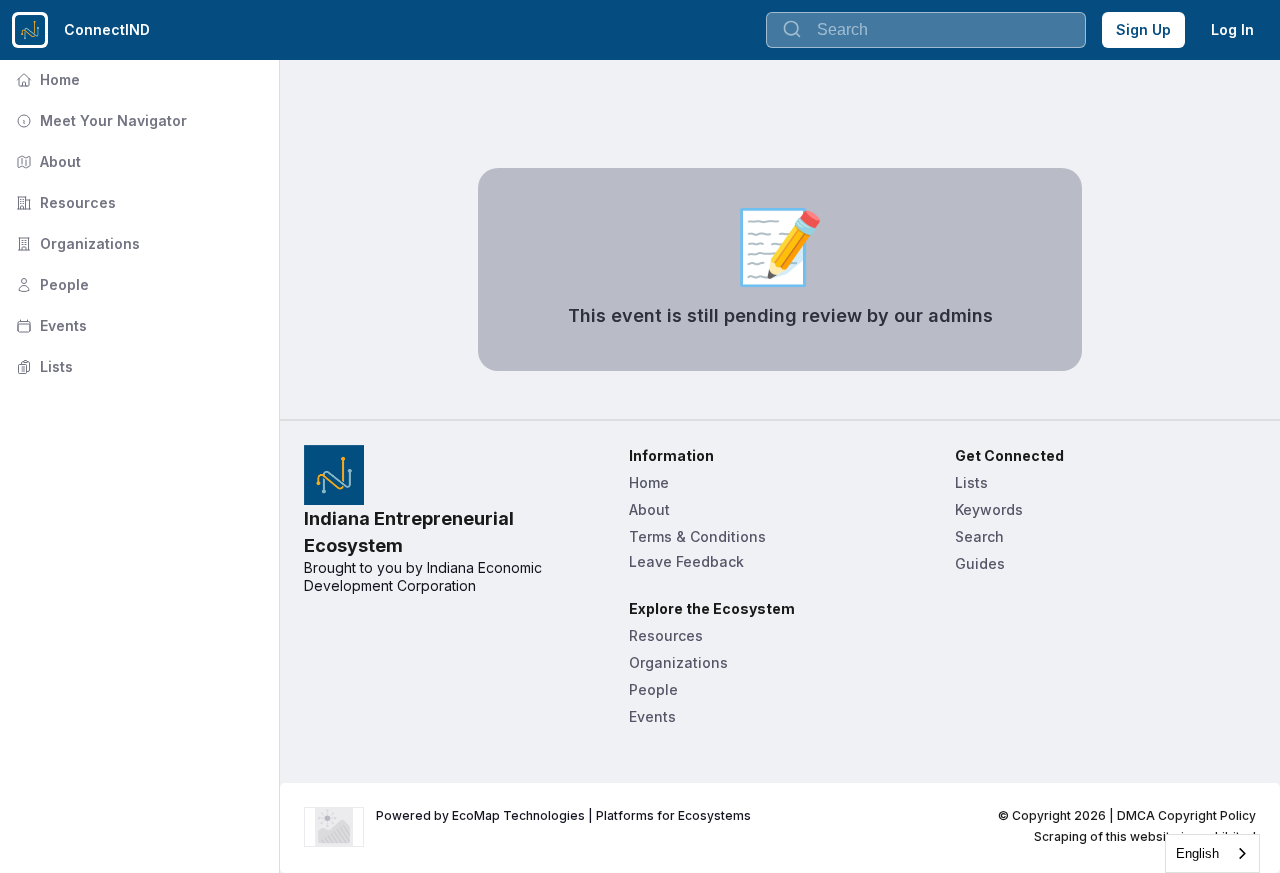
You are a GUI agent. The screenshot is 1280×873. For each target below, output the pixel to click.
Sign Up (1143, 29)
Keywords (989, 509)
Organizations (76, 243)
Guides (980, 563)
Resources (64, 202)
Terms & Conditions (697, 536)
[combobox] (1212, 853)
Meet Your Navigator (99, 120)
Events (49, 325)
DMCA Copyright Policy (1186, 815)
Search (979, 536)
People (50, 284)
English (1197, 853)
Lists (42, 366)
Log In (1232, 29)
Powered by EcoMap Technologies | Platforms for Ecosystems (563, 815)
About (46, 161)
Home (46, 79)
